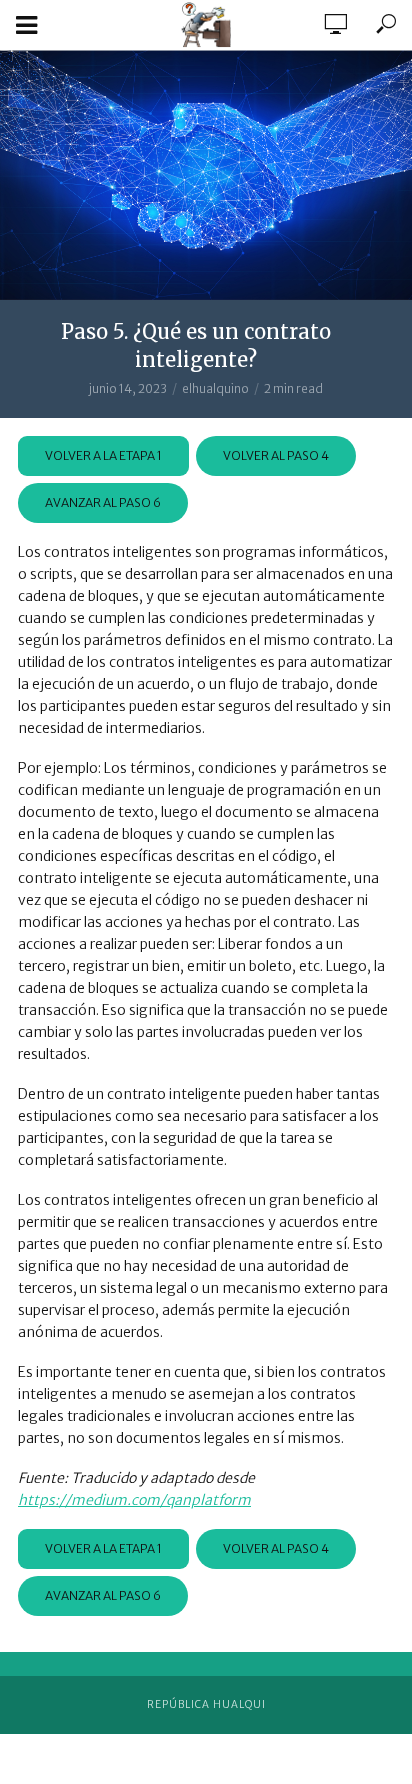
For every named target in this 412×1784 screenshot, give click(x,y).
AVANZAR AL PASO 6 (103, 502)
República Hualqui (206, 1704)
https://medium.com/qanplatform (134, 1500)
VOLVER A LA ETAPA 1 (103, 455)
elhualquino (215, 388)
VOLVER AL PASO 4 (276, 455)
